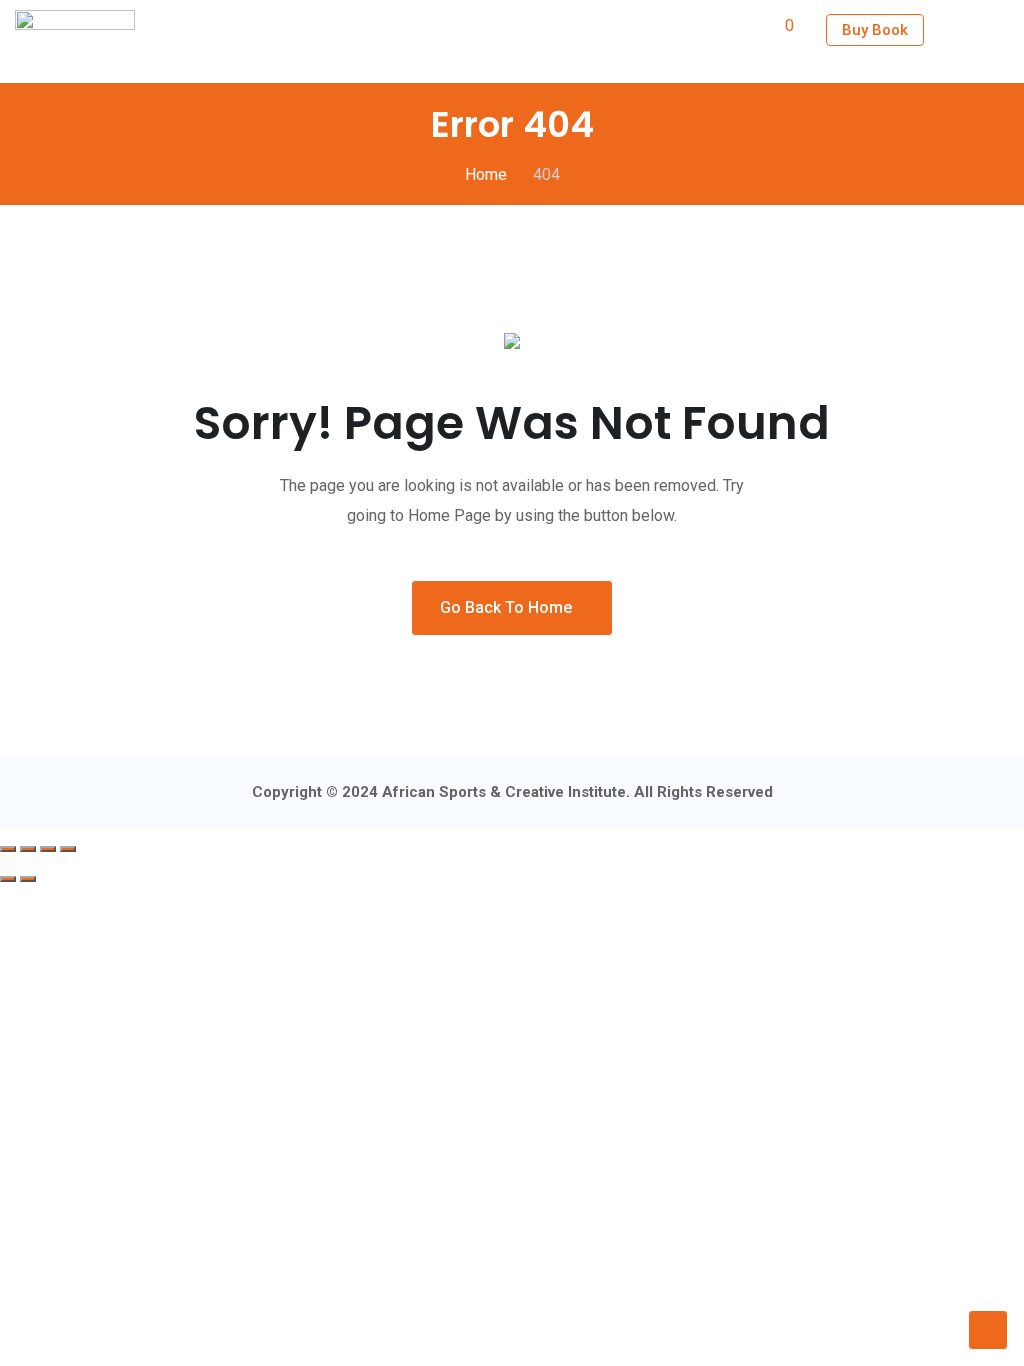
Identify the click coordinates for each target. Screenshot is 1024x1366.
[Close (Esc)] (68, 849)
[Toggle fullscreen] (28, 849)
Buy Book (875, 30)
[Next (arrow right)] (28, 879)
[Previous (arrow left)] (8, 879)
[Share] (48, 849)
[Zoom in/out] (8, 849)
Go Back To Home (506, 607)
